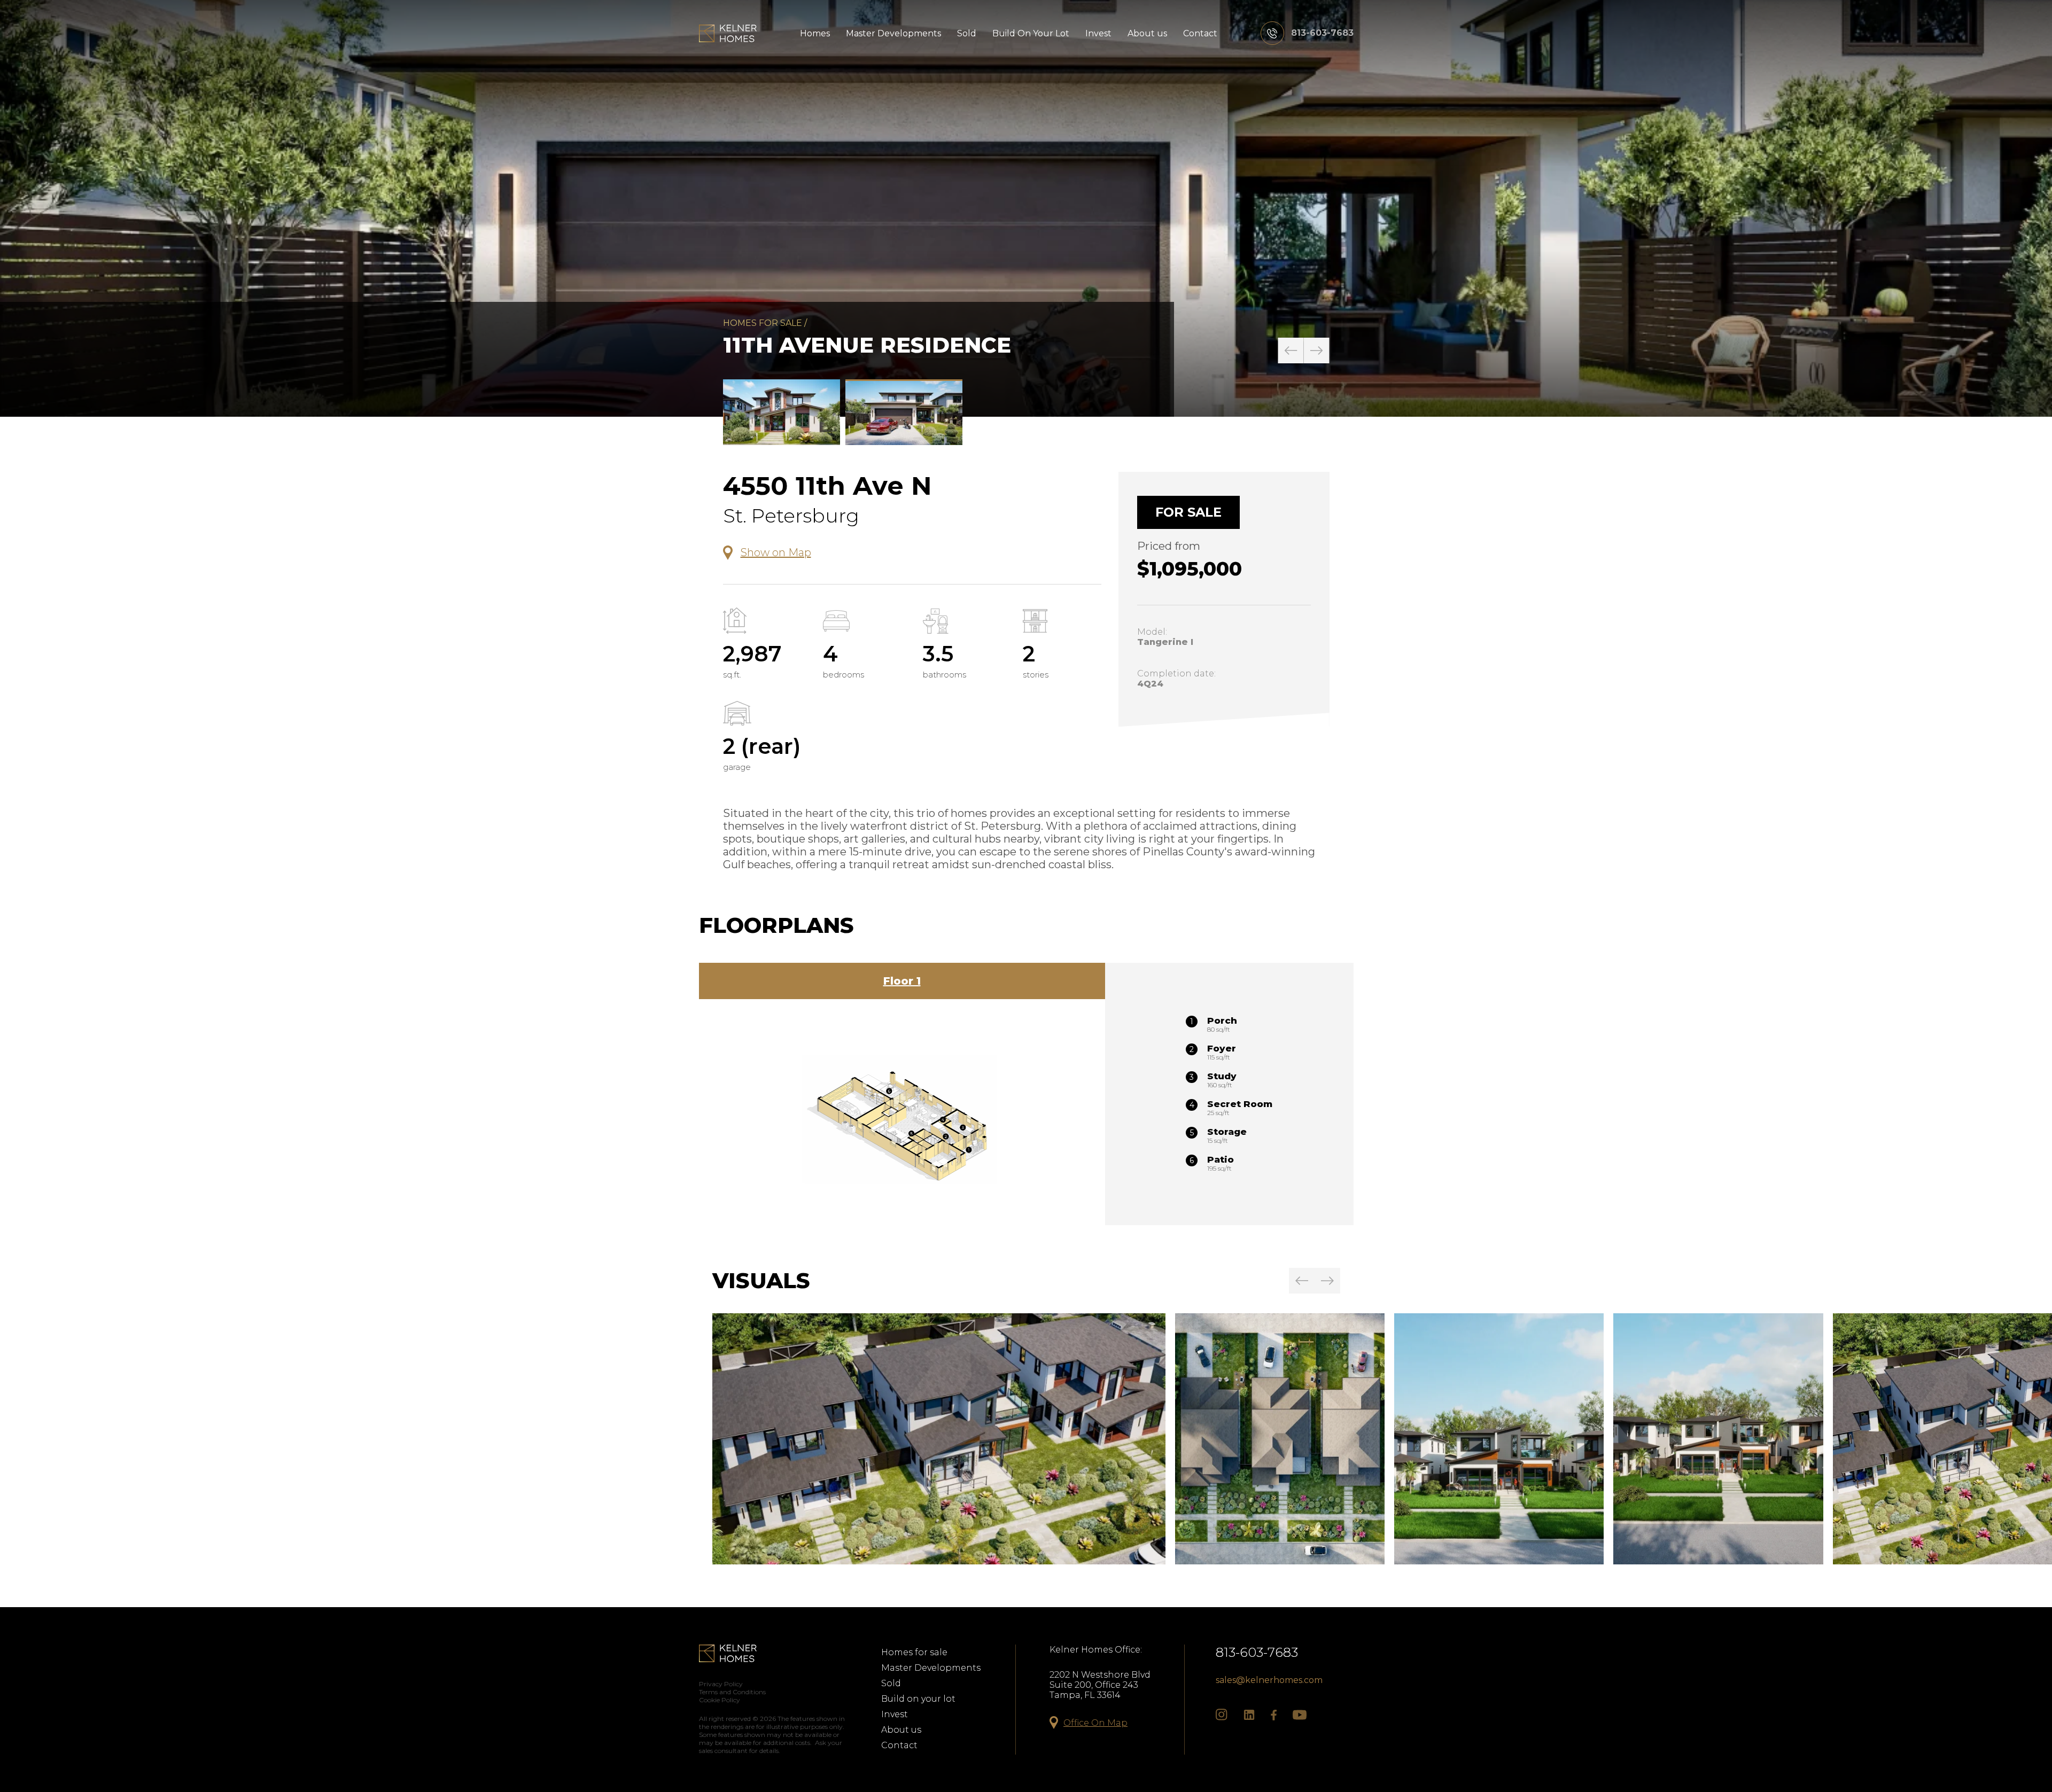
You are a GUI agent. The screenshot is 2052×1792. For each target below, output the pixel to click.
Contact (1200, 33)
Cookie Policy (720, 1700)
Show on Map (776, 552)
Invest (1098, 33)
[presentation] (1291, 350)
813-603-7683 (1257, 1652)
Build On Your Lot (1031, 33)
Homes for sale (763, 323)
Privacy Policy (721, 1684)
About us (1147, 33)
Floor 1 (902, 981)
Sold (967, 33)
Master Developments (893, 33)
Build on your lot (918, 1699)
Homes (815, 33)
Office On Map (1095, 1723)
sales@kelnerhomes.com (1269, 1680)
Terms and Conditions (732, 1692)
